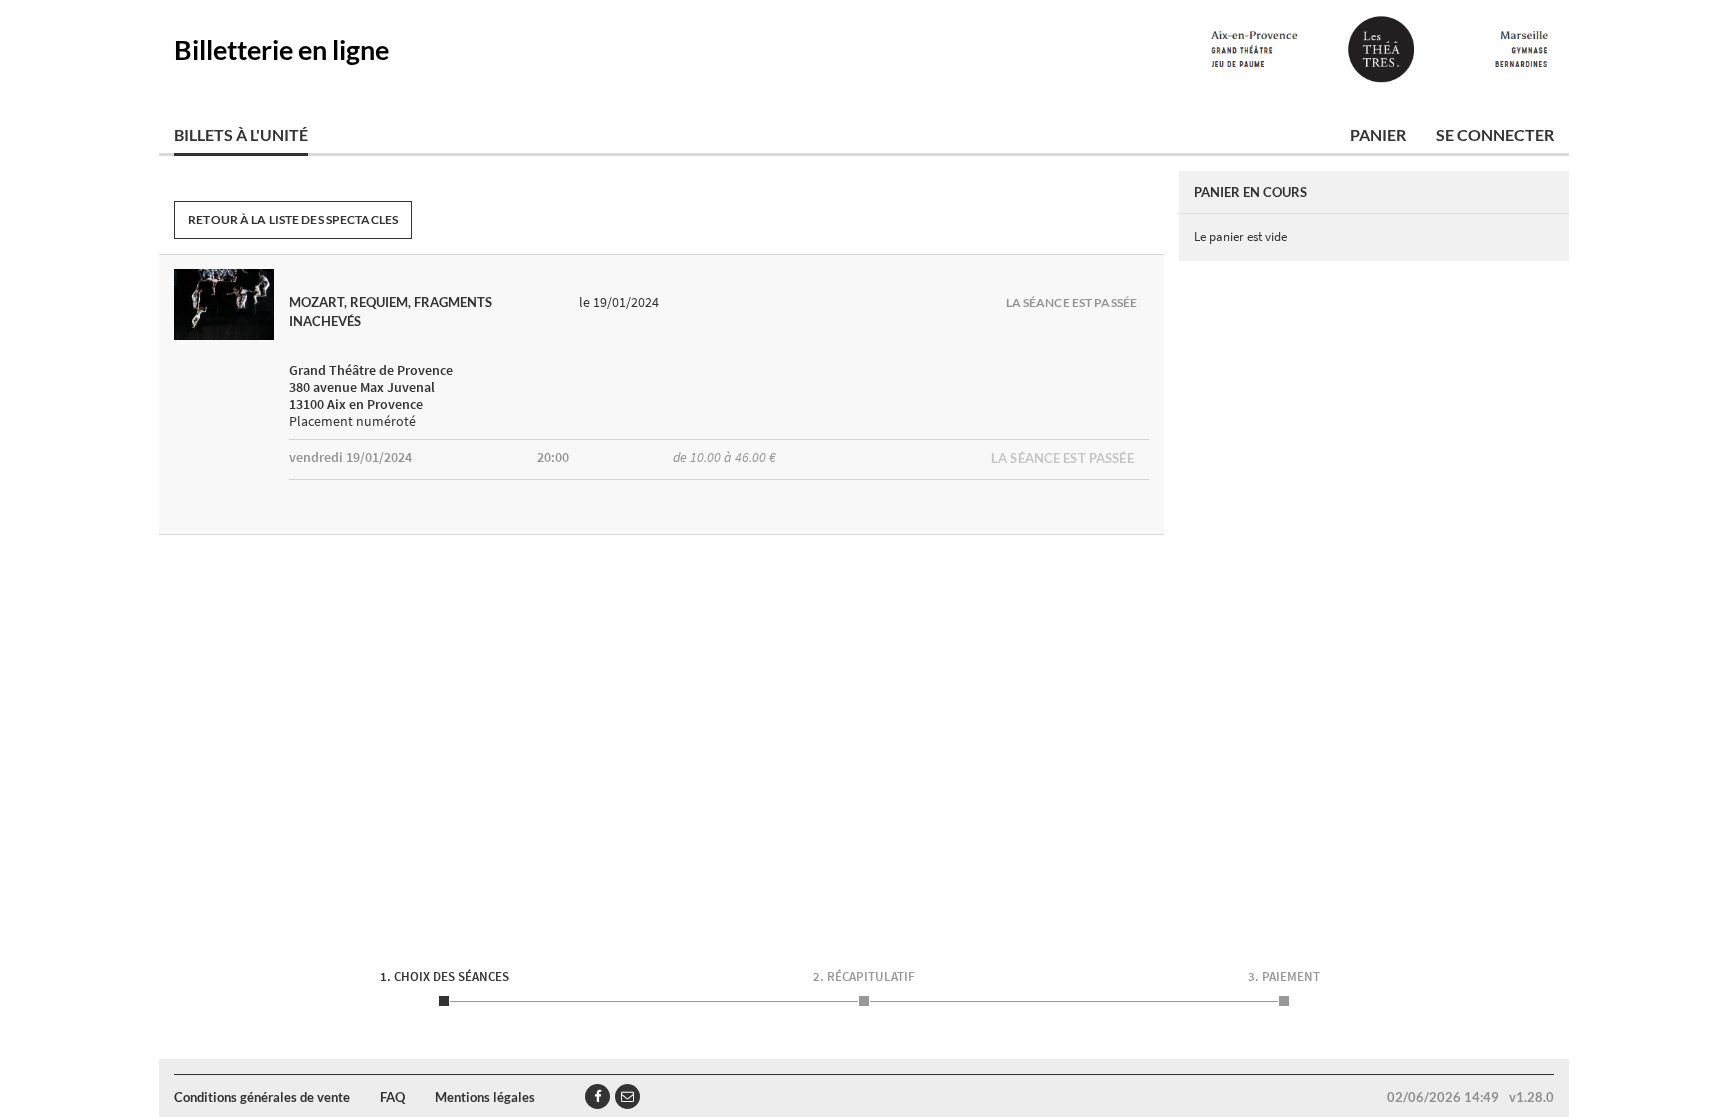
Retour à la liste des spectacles (293, 219)
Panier (1378, 134)
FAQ (392, 1097)
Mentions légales (485, 1097)
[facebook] (597, 1096)
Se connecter (1495, 134)
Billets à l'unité (241, 134)
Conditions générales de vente (262, 1097)
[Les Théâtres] (1379, 50)
